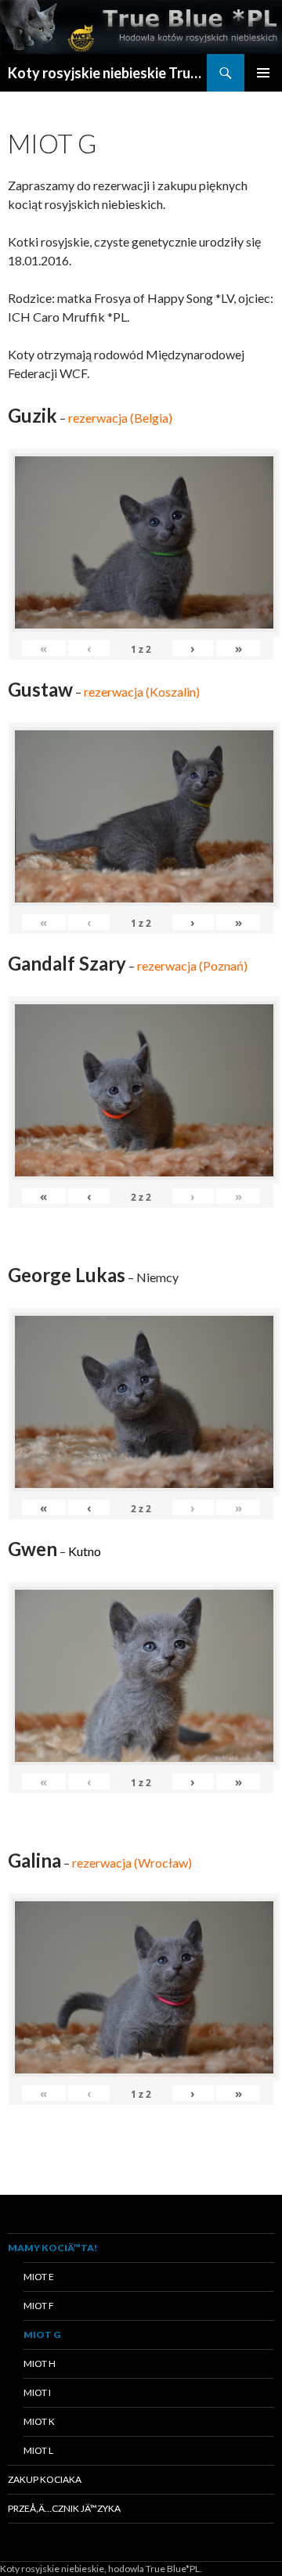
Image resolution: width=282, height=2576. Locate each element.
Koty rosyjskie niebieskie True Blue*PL (107, 73)
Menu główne (263, 73)
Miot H (40, 2363)
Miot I (37, 2392)
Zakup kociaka (45, 2479)
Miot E (39, 2277)
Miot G (42, 2335)
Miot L (38, 2450)
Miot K (39, 2421)
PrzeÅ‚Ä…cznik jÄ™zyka (64, 2508)
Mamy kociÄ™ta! (52, 2248)
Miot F (39, 2306)
